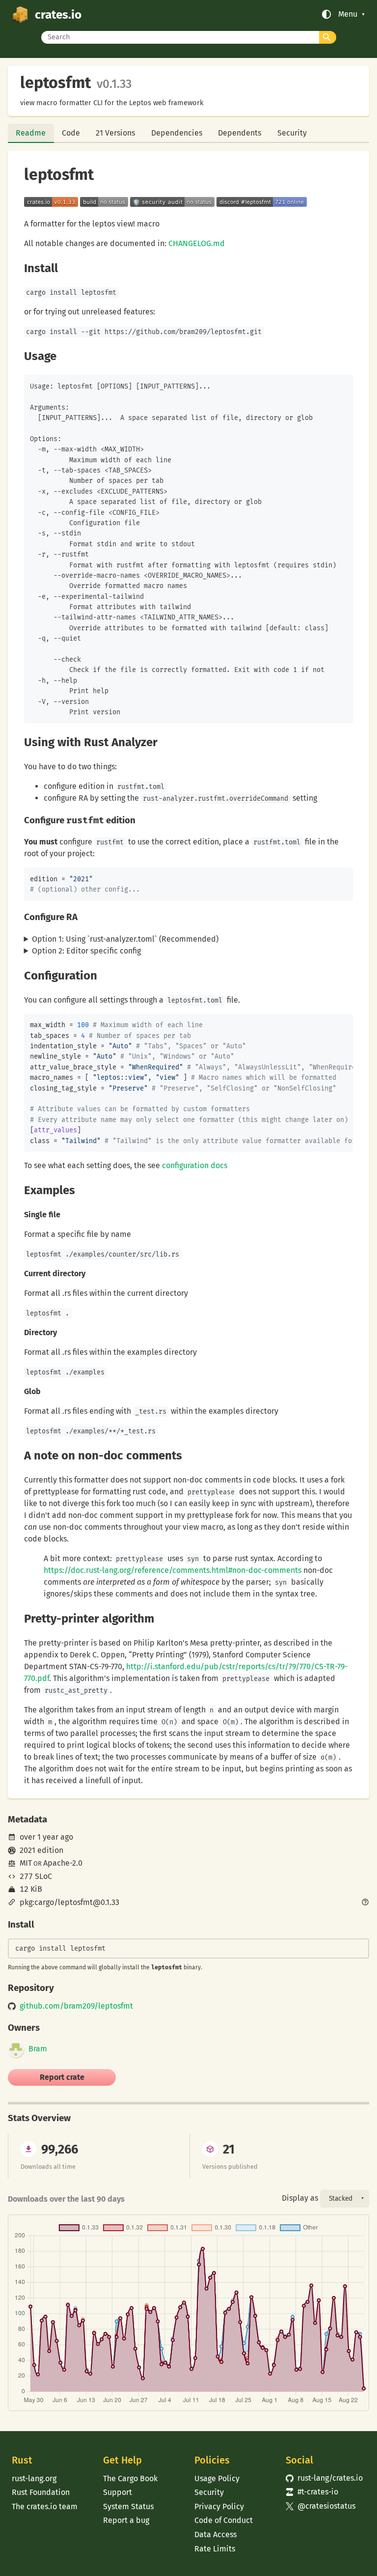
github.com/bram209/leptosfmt (76, 2006)
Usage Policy (217, 2478)
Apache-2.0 (63, 1863)
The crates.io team (45, 2506)
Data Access (215, 2534)
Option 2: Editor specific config (86, 951)
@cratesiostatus (321, 2506)
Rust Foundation (41, 2492)
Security (292, 133)
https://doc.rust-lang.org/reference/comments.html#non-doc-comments (173, 1570)
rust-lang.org (34, 2478)
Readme (31, 133)
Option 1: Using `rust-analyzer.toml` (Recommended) (125, 939)
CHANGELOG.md (197, 243)
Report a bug (126, 2520)
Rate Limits (215, 2549)
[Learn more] (365, 1903)
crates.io (58, 14)
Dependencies (177, 133)
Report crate (62, 2077)
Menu (348, 14)
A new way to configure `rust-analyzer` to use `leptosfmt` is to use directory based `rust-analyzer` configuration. (179, 940)
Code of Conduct (224, 2520)
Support (118, 2492)
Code (71, 133)
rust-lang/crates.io (324, 2478)
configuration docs (195, 1165)
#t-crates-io (312, 2492)
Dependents (240, 133)
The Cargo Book (130, 2478)
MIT (26, 1863)
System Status (128, 2506)
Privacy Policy (219, 2506)
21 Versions (115, 133)
